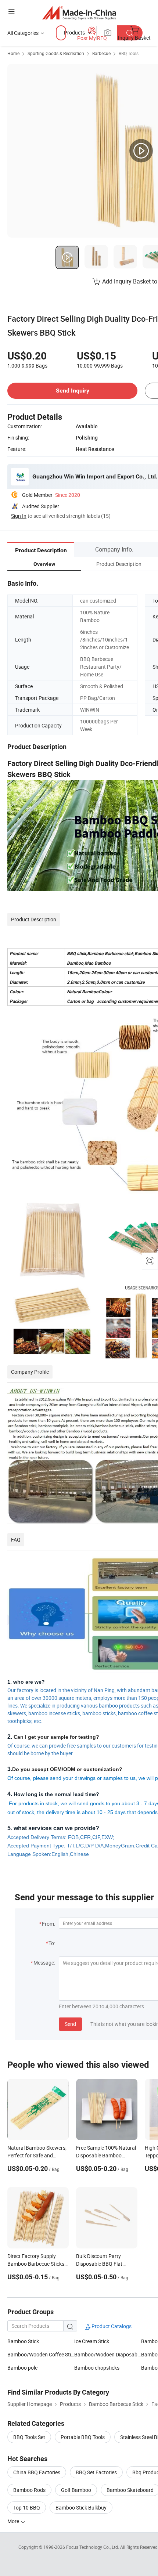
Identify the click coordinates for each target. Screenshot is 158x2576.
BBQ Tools (129, 53)
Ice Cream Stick (92, 2341)
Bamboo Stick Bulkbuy (81, 2508)
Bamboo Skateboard (130, 2490)
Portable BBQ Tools (83, 2437)
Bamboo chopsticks (97, 2368)
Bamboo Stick (23, 2341)
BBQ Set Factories (96, 2472)
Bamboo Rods (29, 2490)
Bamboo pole (22, 2368)
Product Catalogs (111, 2326)
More (14, 2521)
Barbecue (101, 53)
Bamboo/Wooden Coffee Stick (41, 2354)
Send (70, 2024)
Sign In (19, 516)
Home (13, 53)
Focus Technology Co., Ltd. (93, 2547)
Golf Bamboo (76, 2490)
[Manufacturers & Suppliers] (79, 13)
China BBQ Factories (37, 2472)
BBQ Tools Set (29, 2437)
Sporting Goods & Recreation (56, 53)
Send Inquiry (73, 391)
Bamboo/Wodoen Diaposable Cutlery (108, 2354)
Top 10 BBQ (27, 2508)
